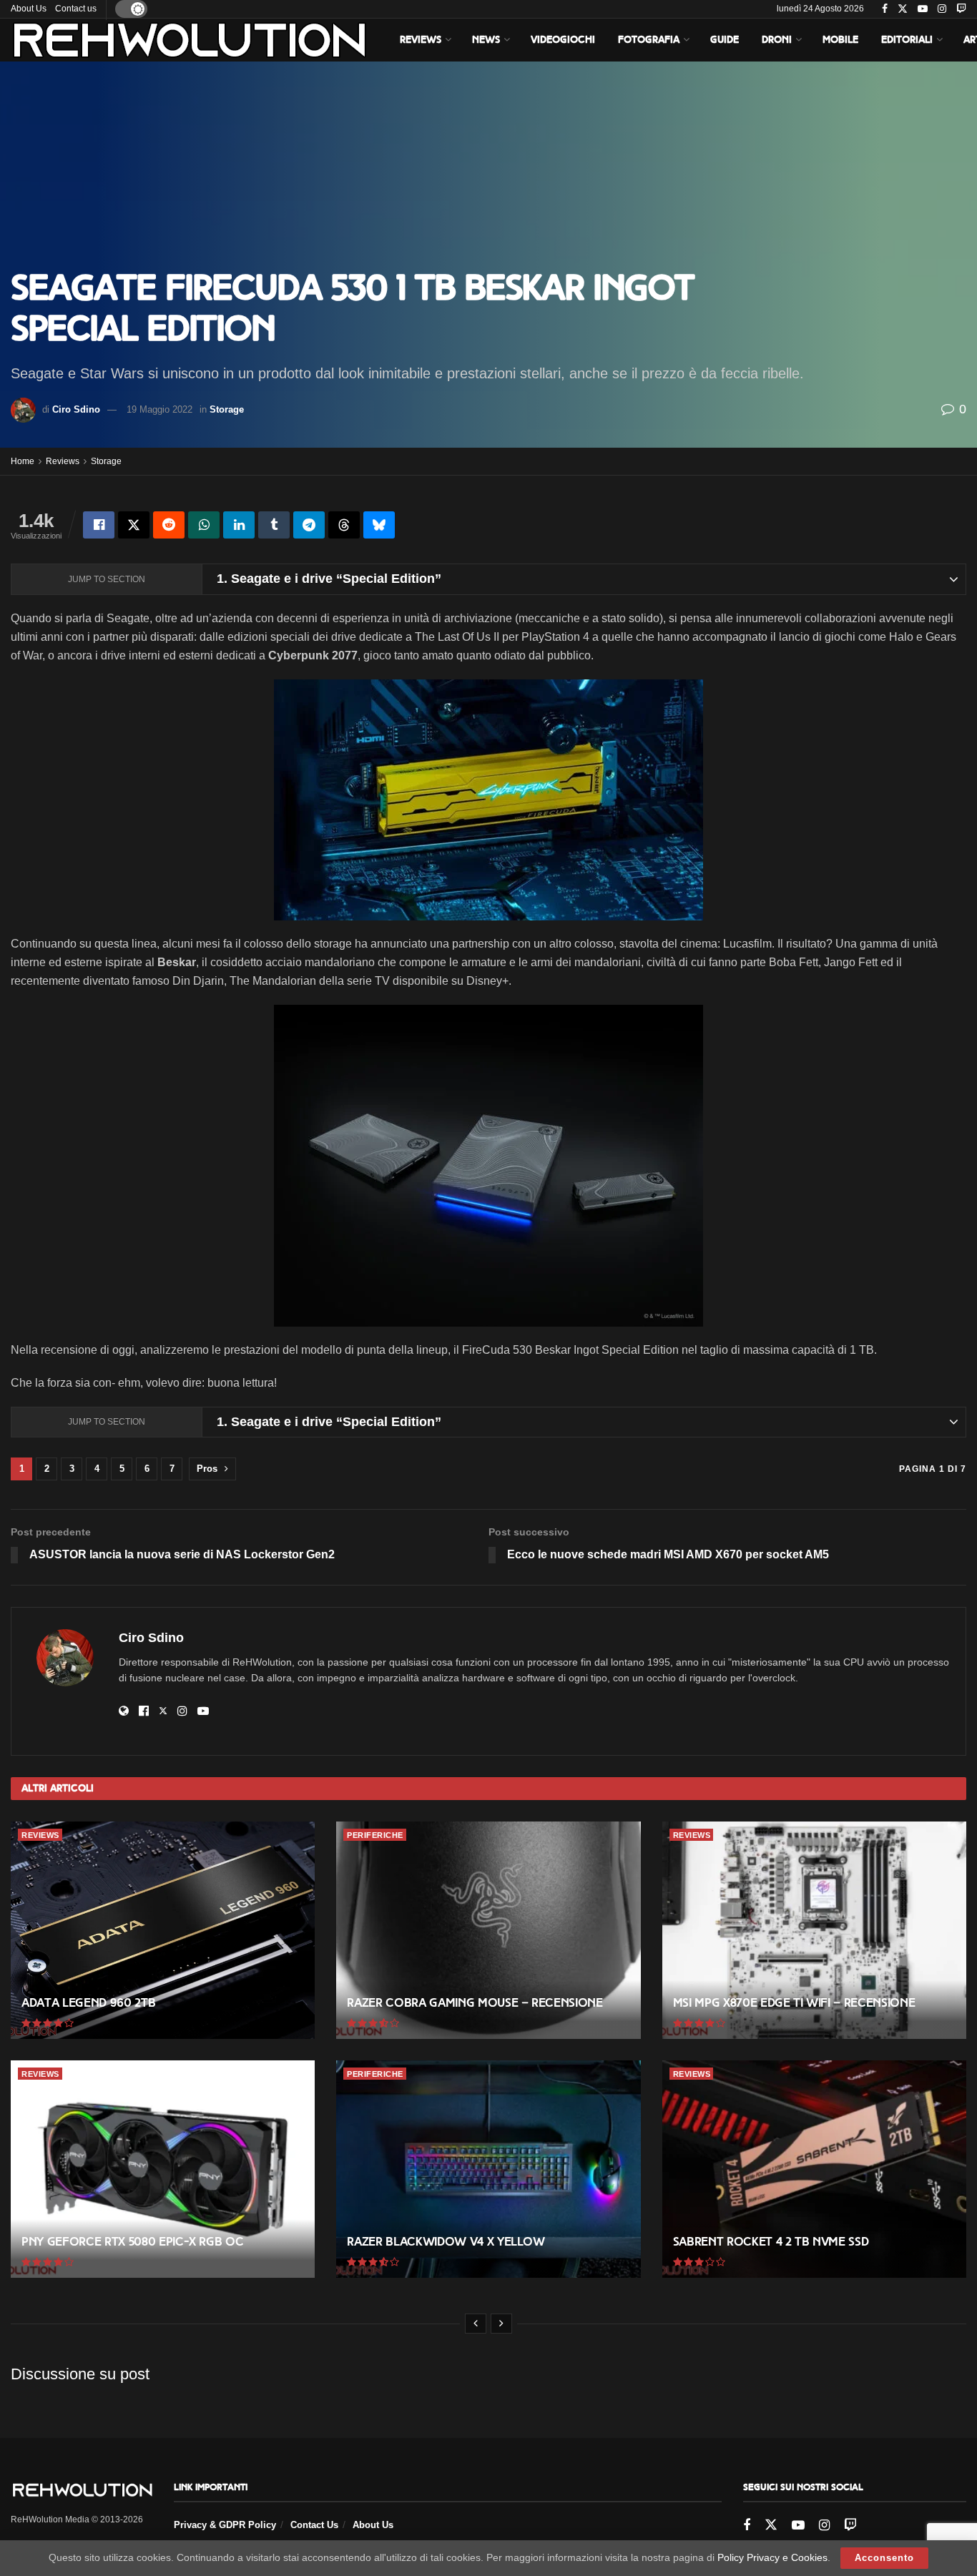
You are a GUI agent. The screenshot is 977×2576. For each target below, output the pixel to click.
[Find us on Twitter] (903, 9)
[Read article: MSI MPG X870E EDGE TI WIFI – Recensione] (814, 1930)
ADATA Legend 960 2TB (88, 2003)
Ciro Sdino (76, 409)
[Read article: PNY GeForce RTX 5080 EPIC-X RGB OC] (163, 2169)
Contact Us (314, 2525)
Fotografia (649, 40)
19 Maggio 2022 (159, 409)
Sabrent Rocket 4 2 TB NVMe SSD (771, 2242)
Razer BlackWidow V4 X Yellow (446, 2242)
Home (23, 461)
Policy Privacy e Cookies (772, 2557)
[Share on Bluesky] (379, 525)
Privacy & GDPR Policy (225, 2525)
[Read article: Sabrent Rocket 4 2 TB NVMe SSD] (814, 2169)
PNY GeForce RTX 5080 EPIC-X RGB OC (132, 2242)
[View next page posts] (501, 2324)
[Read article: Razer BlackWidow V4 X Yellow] (488, 2169)
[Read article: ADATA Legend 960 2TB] (163, 1930)
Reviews (421, 40)
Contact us (76, 9)
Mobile (840, 40)
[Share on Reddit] (169, 525)
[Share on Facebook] (99, 525)
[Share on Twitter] (134, 525)
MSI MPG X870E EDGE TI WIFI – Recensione (794, 2003)
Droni (777, 40)
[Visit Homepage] (190, 40)
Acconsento (884, 2558)
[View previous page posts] (476, 2324)
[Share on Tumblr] (274, 525)
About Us (29, 9)
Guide (725, 40)
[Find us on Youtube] (923, 9)
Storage (227, 409)
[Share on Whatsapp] (204, 525)
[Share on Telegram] (309, 525)
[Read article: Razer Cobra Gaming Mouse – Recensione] (488, 1930)
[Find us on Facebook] (885, 9)
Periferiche (375, 1835)
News (486, 40)
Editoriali (907, 40)
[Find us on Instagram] (942, 9)
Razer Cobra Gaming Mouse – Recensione (475, 2003)
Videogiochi (563, 40)
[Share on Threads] (344, 525)
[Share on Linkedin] (239, 525)
